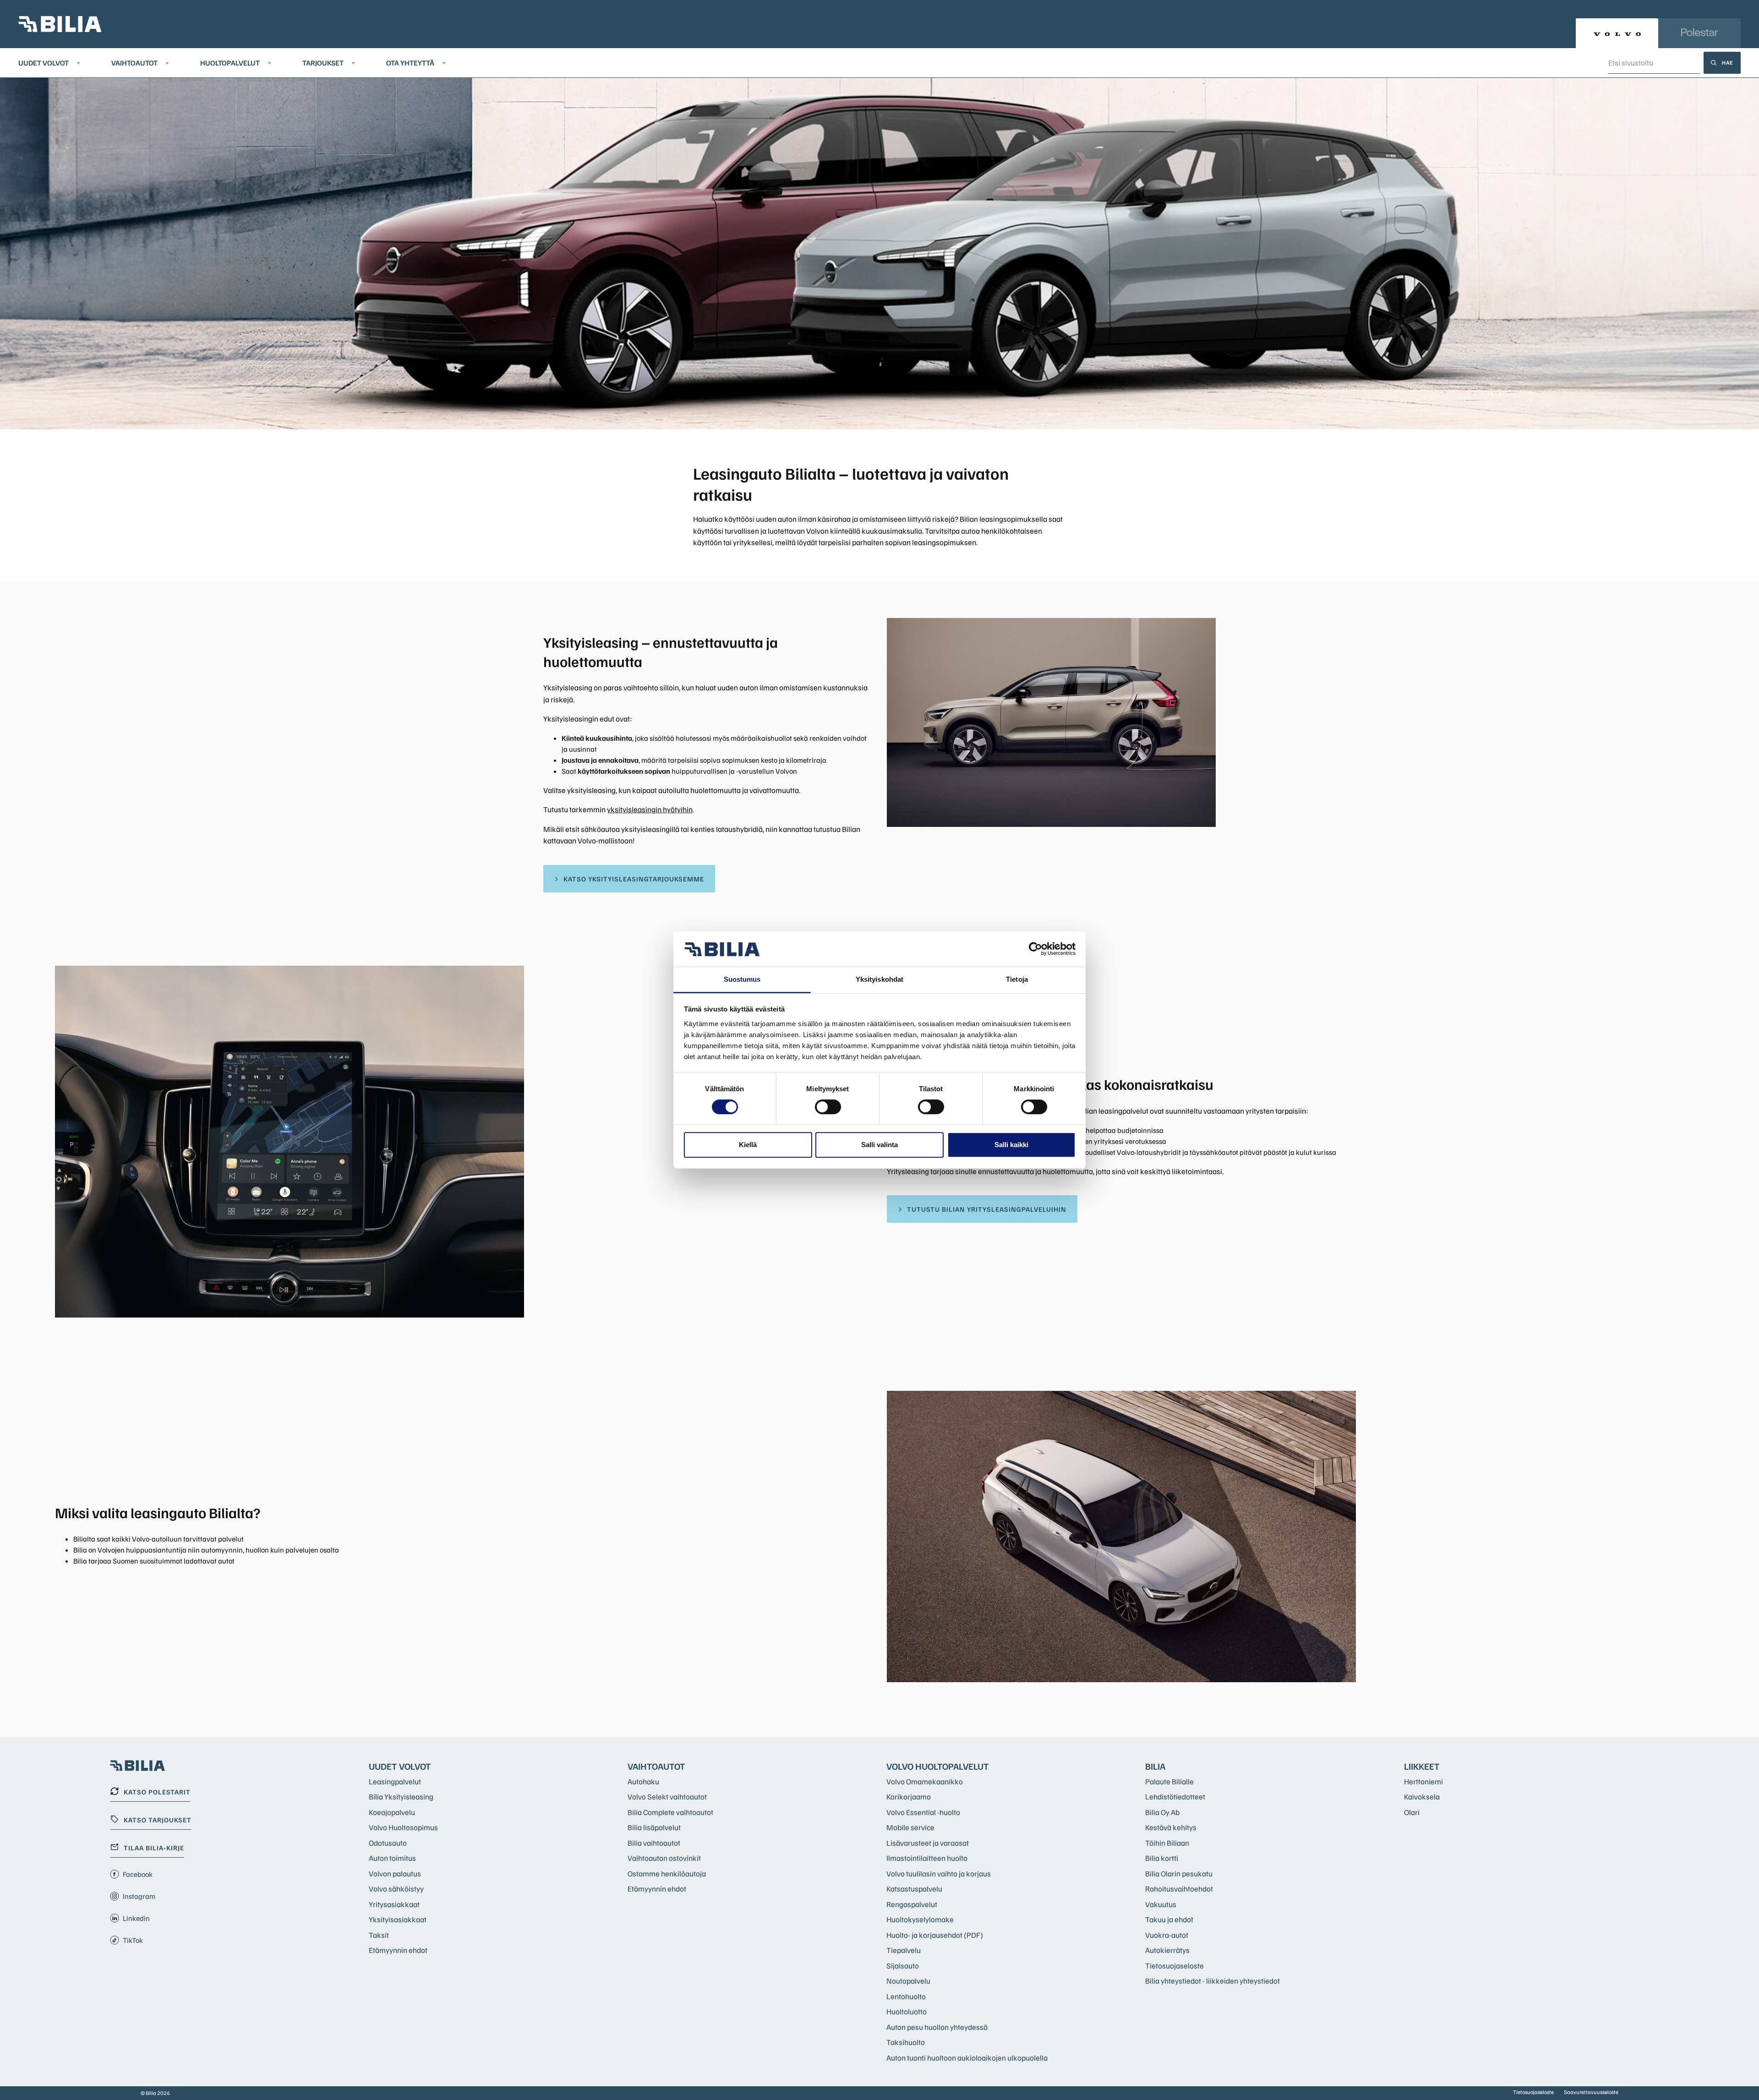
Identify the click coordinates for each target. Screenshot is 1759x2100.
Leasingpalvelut (395, 1781)
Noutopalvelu (908, 1981)
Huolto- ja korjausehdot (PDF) (935, 1935)
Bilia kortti (1162, 1858)
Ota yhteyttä (410, 63)
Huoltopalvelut (230, 63)
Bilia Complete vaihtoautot (670, 1812)
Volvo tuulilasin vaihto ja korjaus (939, 1873)
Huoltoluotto (907, 2011)
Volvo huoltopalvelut (938, 1766)
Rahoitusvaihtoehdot (1179, 1889)
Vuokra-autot (1167, 1935)
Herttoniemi (1423, 1781)
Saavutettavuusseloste (1591, 2092)
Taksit (379, 1935)
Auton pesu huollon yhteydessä (937, 2027)
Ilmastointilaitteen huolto (927, 1858)
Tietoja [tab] (1017, 979)
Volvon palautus (395, 1873)
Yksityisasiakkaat (398, 1919)
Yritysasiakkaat (394, 1904)
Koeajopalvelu (392, 1812)
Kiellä (748, 1145)
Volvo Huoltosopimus (403, 1827)
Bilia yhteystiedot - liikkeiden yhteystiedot (1213, 1981)
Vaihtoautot (134, 63)
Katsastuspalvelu (914, 1889)
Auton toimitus (392, 1858)
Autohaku (643, 1781)
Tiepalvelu (904, 1950)
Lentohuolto (906, 1996)
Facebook (138, 1874)
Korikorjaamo (909, 1796)
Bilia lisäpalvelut (654, 1827)
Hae (1728, 63)
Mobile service (910, 1827)
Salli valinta (879, 1145)
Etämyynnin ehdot (398, 1950)
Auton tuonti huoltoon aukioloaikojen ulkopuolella (967, 2058)
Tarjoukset (323, 63)
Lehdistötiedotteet (1175, 1796)
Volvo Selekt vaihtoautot (667, 1796)
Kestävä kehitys (1171, 1827)
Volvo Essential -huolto (923, 1812)
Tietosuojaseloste (1174, 1966)
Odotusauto (388, 1843)
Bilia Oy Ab (1162, 1812)
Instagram (139, 1896)
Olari (1412, 1812)
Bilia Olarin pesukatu (1179, 1873)
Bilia (1155, 1766)
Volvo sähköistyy (396, 1889)
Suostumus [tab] (742, 979)
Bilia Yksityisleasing (401, 1796)
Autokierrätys (1167, 1950)
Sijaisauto (903, 1966)
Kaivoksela (1422, 1796)
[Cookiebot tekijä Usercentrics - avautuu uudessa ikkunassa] (1035, 949)
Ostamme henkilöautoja (667, 1873)
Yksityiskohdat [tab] (879, 979)
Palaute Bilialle (1169, 1781)
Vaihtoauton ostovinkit (664, 1858)
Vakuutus (1161, 1904)
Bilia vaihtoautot (654, 1843)
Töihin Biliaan (1167, 1843)
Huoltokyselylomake (920, 1919)
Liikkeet (1422, 1766)
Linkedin (136, 1918)
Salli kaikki (1011, 1145)
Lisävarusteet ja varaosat (928, 1843)
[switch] (828, 1107)
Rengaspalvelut (912, 1904)
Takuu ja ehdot (1169, 1919)
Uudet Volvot (44, 63)
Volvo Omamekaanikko (925, 1781)
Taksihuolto (906, 2042)
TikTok (133, 1940)
